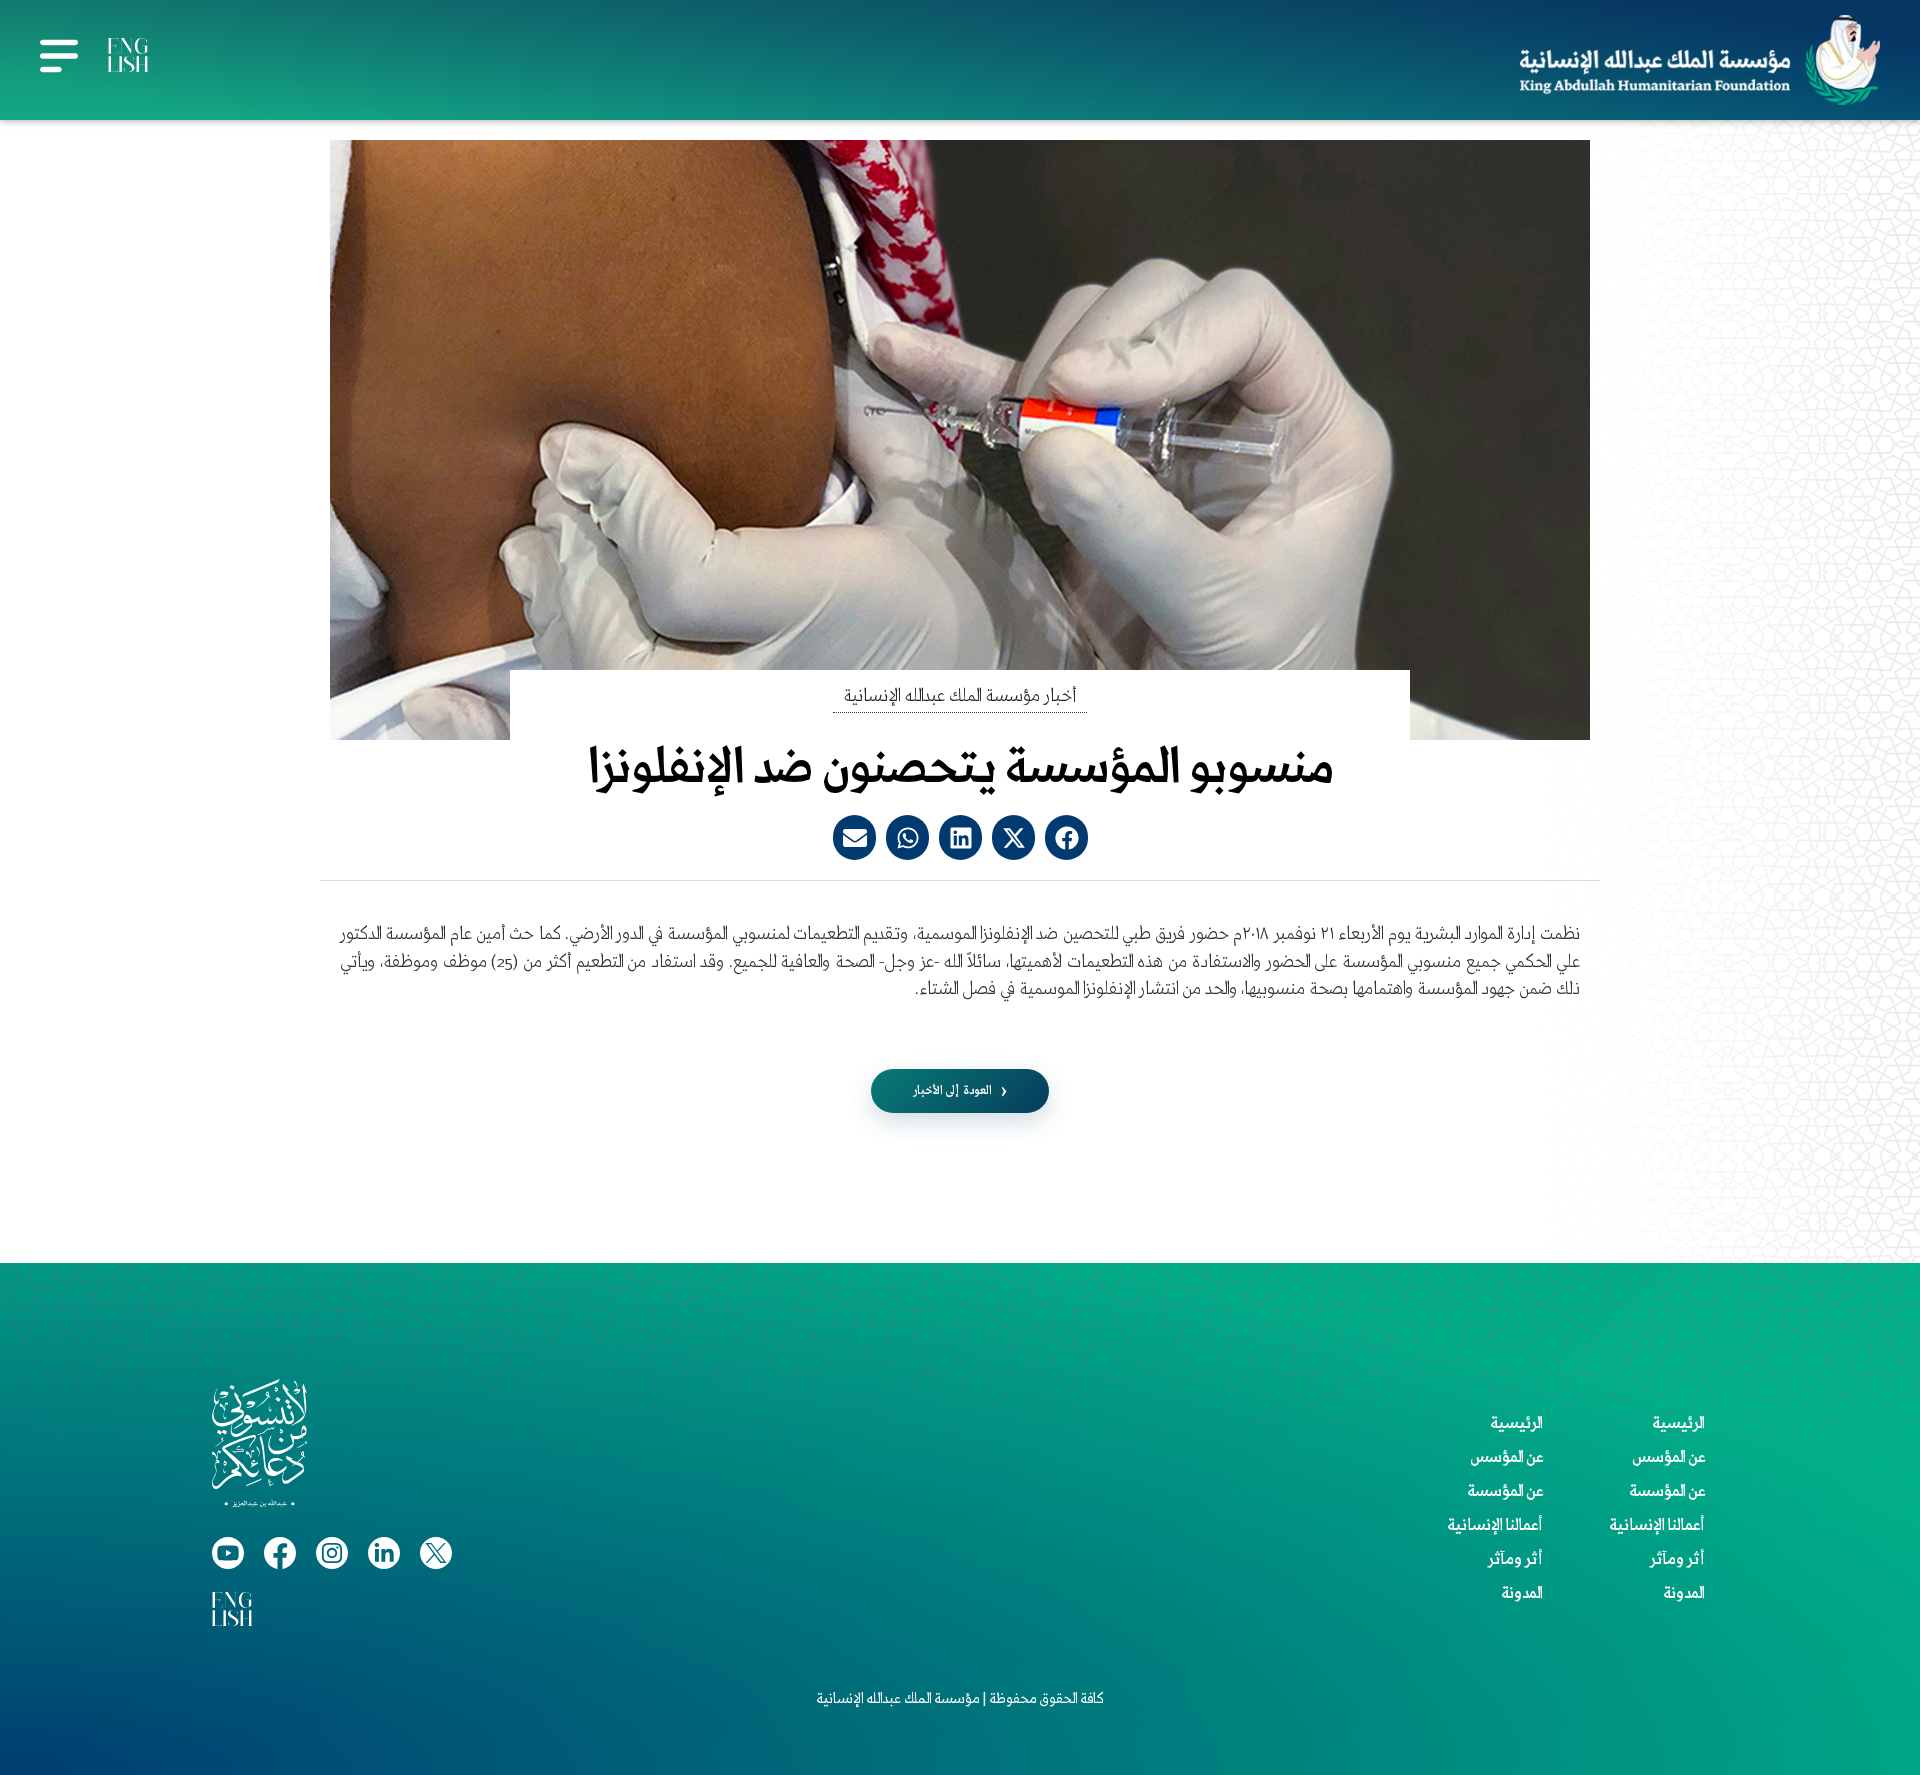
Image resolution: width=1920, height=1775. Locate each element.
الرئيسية (1678, 1424)
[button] (1066, 837)
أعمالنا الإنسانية (1657, 1526)
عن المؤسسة (1667, 1492)
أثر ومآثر (1677, 1560)
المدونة (1684, 1594)
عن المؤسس (1668, 1458)
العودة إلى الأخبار (952, 1090)
